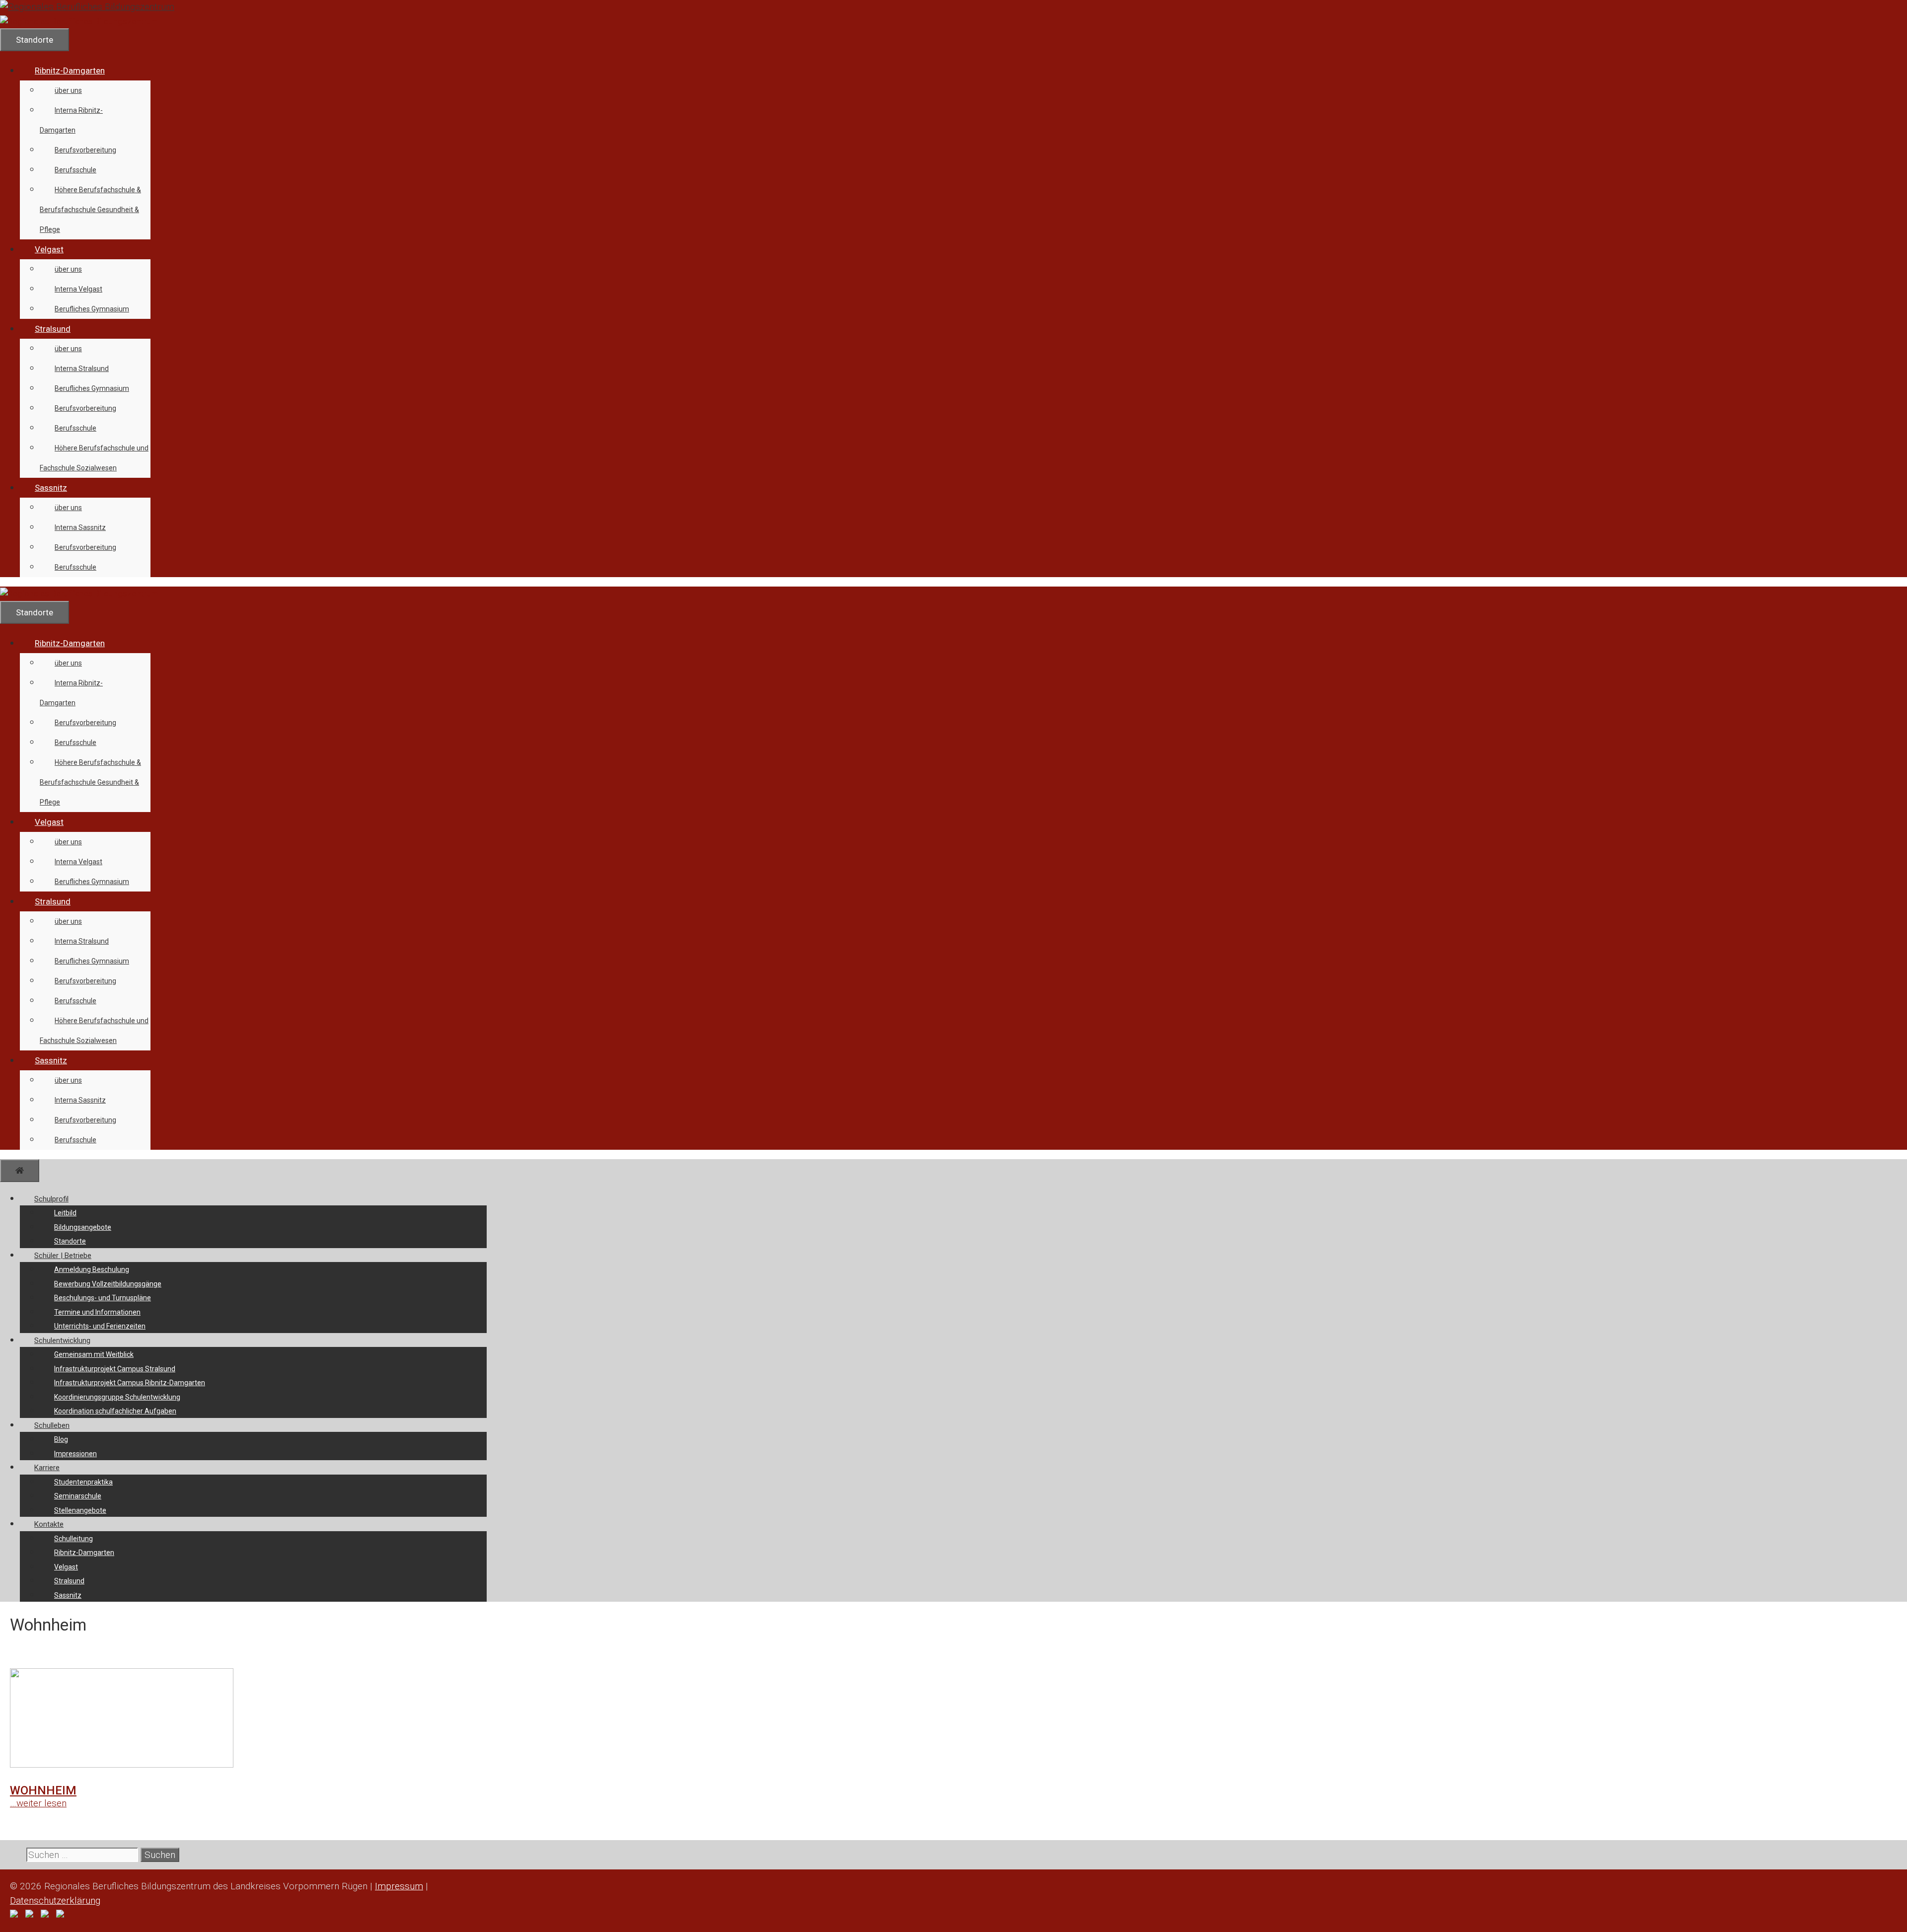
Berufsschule (75, 170)
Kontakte (49, 1524)
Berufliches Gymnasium (92, 309)
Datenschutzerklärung (55, 1900)
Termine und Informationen (97, 1312)
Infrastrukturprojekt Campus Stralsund (115, 1369)
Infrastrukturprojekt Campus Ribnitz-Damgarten (130, 1383)
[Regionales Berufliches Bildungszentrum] (79, 21)
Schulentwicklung (62, 1340)
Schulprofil (51, 1199)
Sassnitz (51, 488)
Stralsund (53, 329)
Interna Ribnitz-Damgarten (71, 120)
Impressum (399, 1886)
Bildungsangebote (83, 1227)
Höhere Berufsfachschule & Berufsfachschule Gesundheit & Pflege (90, 210)
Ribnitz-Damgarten (70, 71)
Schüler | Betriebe (63, 1256)
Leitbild (65, 1213)
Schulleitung (73, 1539)
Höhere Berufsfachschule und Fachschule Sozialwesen (94, 458)
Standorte (70, 1241)
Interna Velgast (78, 289)
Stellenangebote (80, 1510)
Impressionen (75, 1454)
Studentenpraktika (83, 1482)
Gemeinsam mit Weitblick (94, 1354)
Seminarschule (78, 1496)
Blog (61, 1439)
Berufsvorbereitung (85, 150)
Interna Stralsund (82, 369)
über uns (68, 90)
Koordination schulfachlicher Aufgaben (115, 1411)
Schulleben (52, 1425)
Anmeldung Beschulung (92, 1269)
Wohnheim (43, 1790)
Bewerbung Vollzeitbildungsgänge (108, 1284)
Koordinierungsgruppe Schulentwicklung (117, 1397)
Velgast (49, 249)
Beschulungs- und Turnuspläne (103, 1298)
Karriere (47, 1468)
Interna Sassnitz (80, 527)
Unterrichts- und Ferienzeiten (100, 1326)
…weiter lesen (38, 1803)
